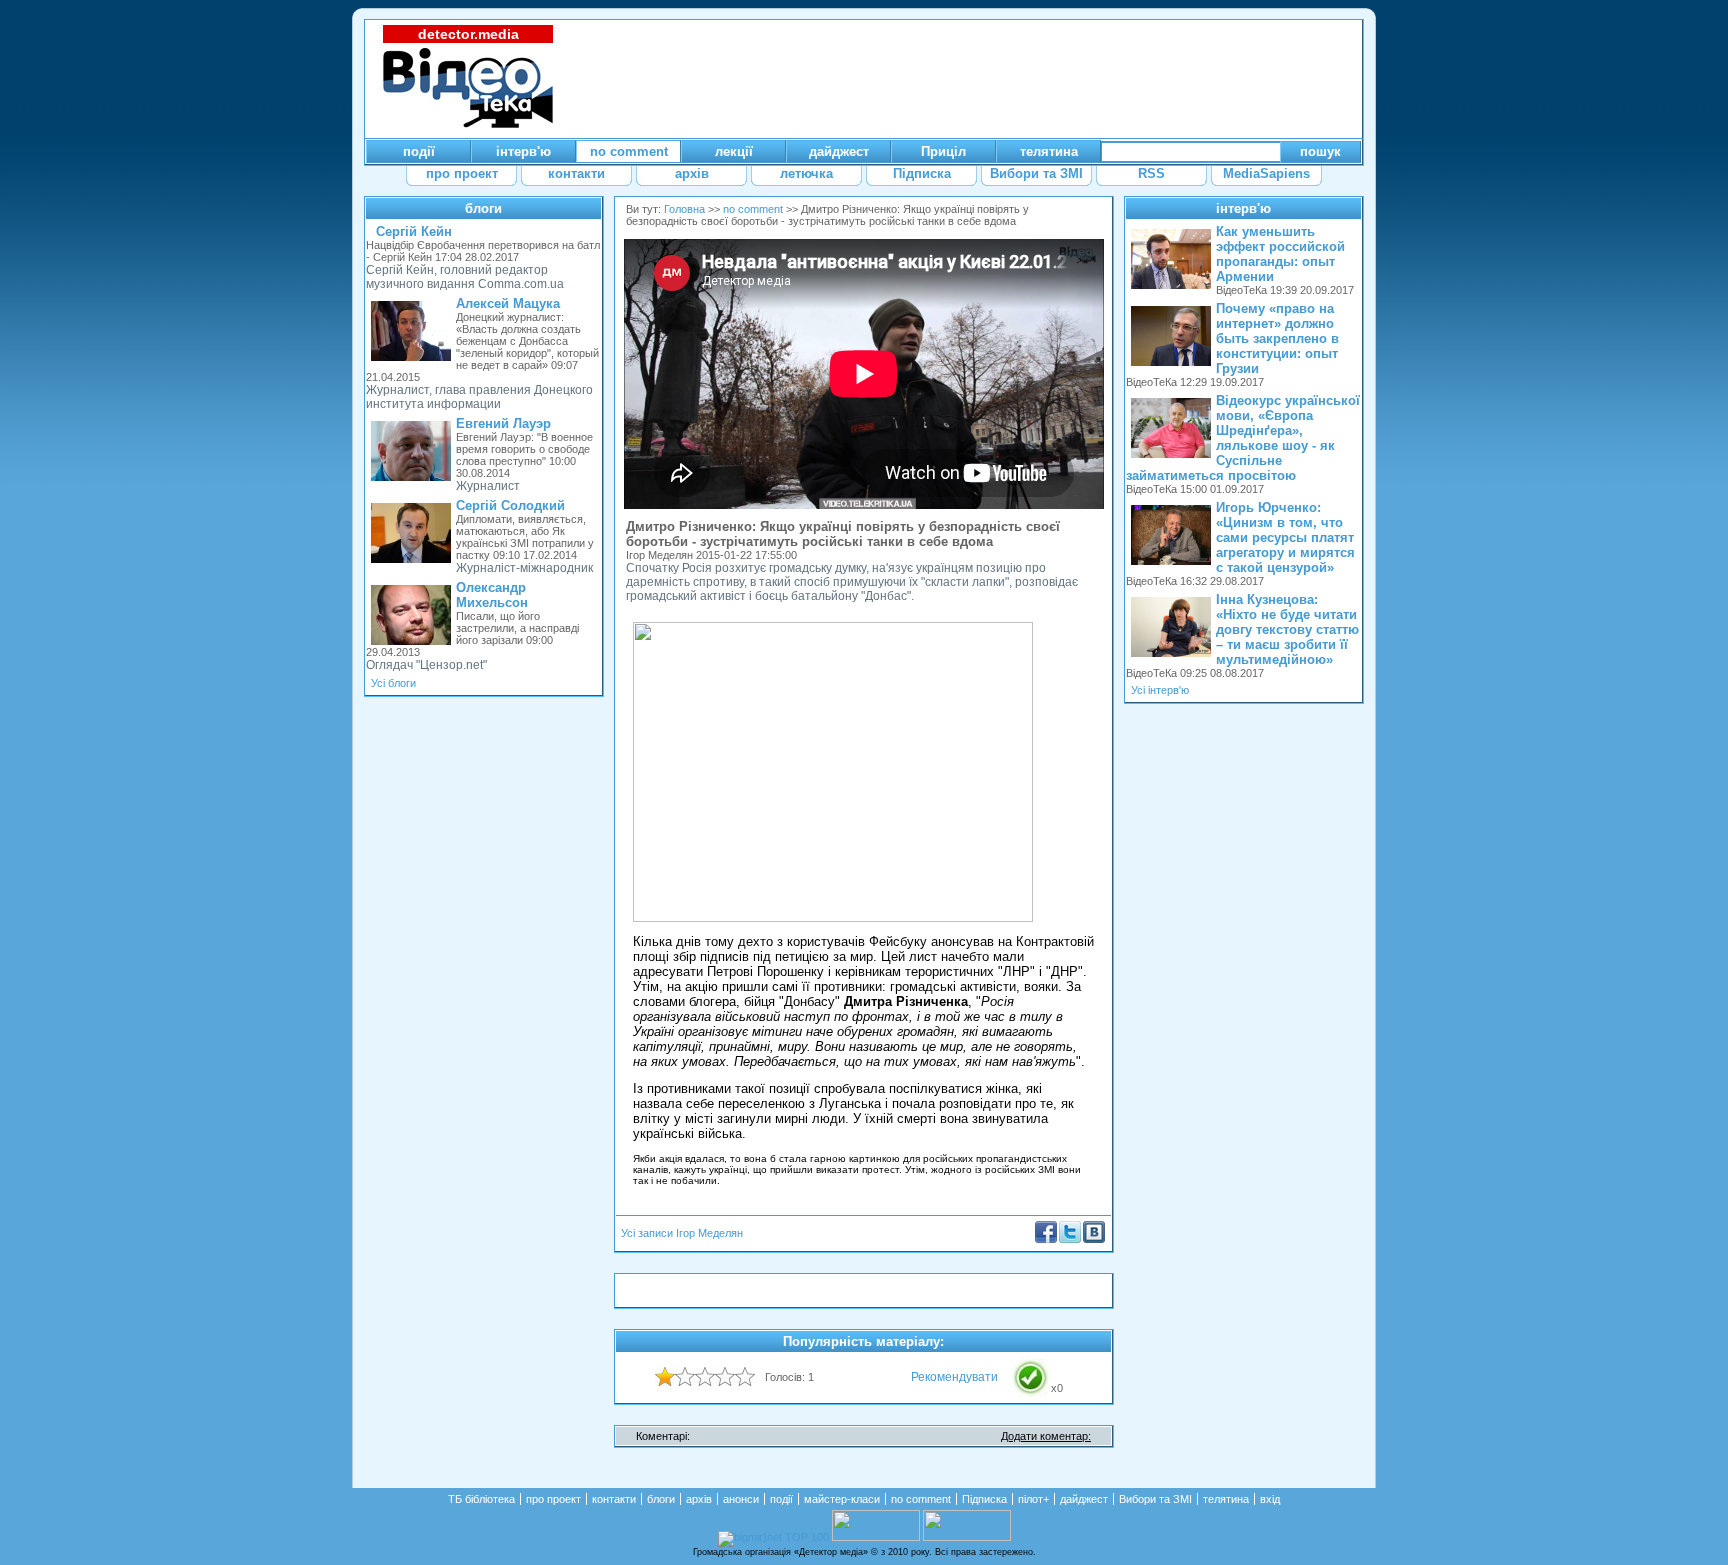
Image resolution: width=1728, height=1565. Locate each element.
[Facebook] (1046, 1239)
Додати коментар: (1046, 1436)
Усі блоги (393, 683)
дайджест (1084, 1499)
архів (699, 1499)
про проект (553, 1499)
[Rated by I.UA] (876, 1537)
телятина (1226, 1499)
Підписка (984, 1499)
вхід (1270, 1499)
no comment (753, 209)
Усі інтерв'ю (1160, 690)
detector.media (468, 34)
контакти (614, 1499)
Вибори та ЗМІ (1155, 1499)
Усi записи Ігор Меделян (682, 1233)
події (781, 1499)
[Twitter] (1070, 1239)
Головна (684, 209)
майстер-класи (842, 1499)
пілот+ (1033, 1499)
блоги (483, 208)
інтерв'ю (1243, 208)
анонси (741, 1499)
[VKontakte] (1094, 1239)
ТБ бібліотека (481, 1499)
